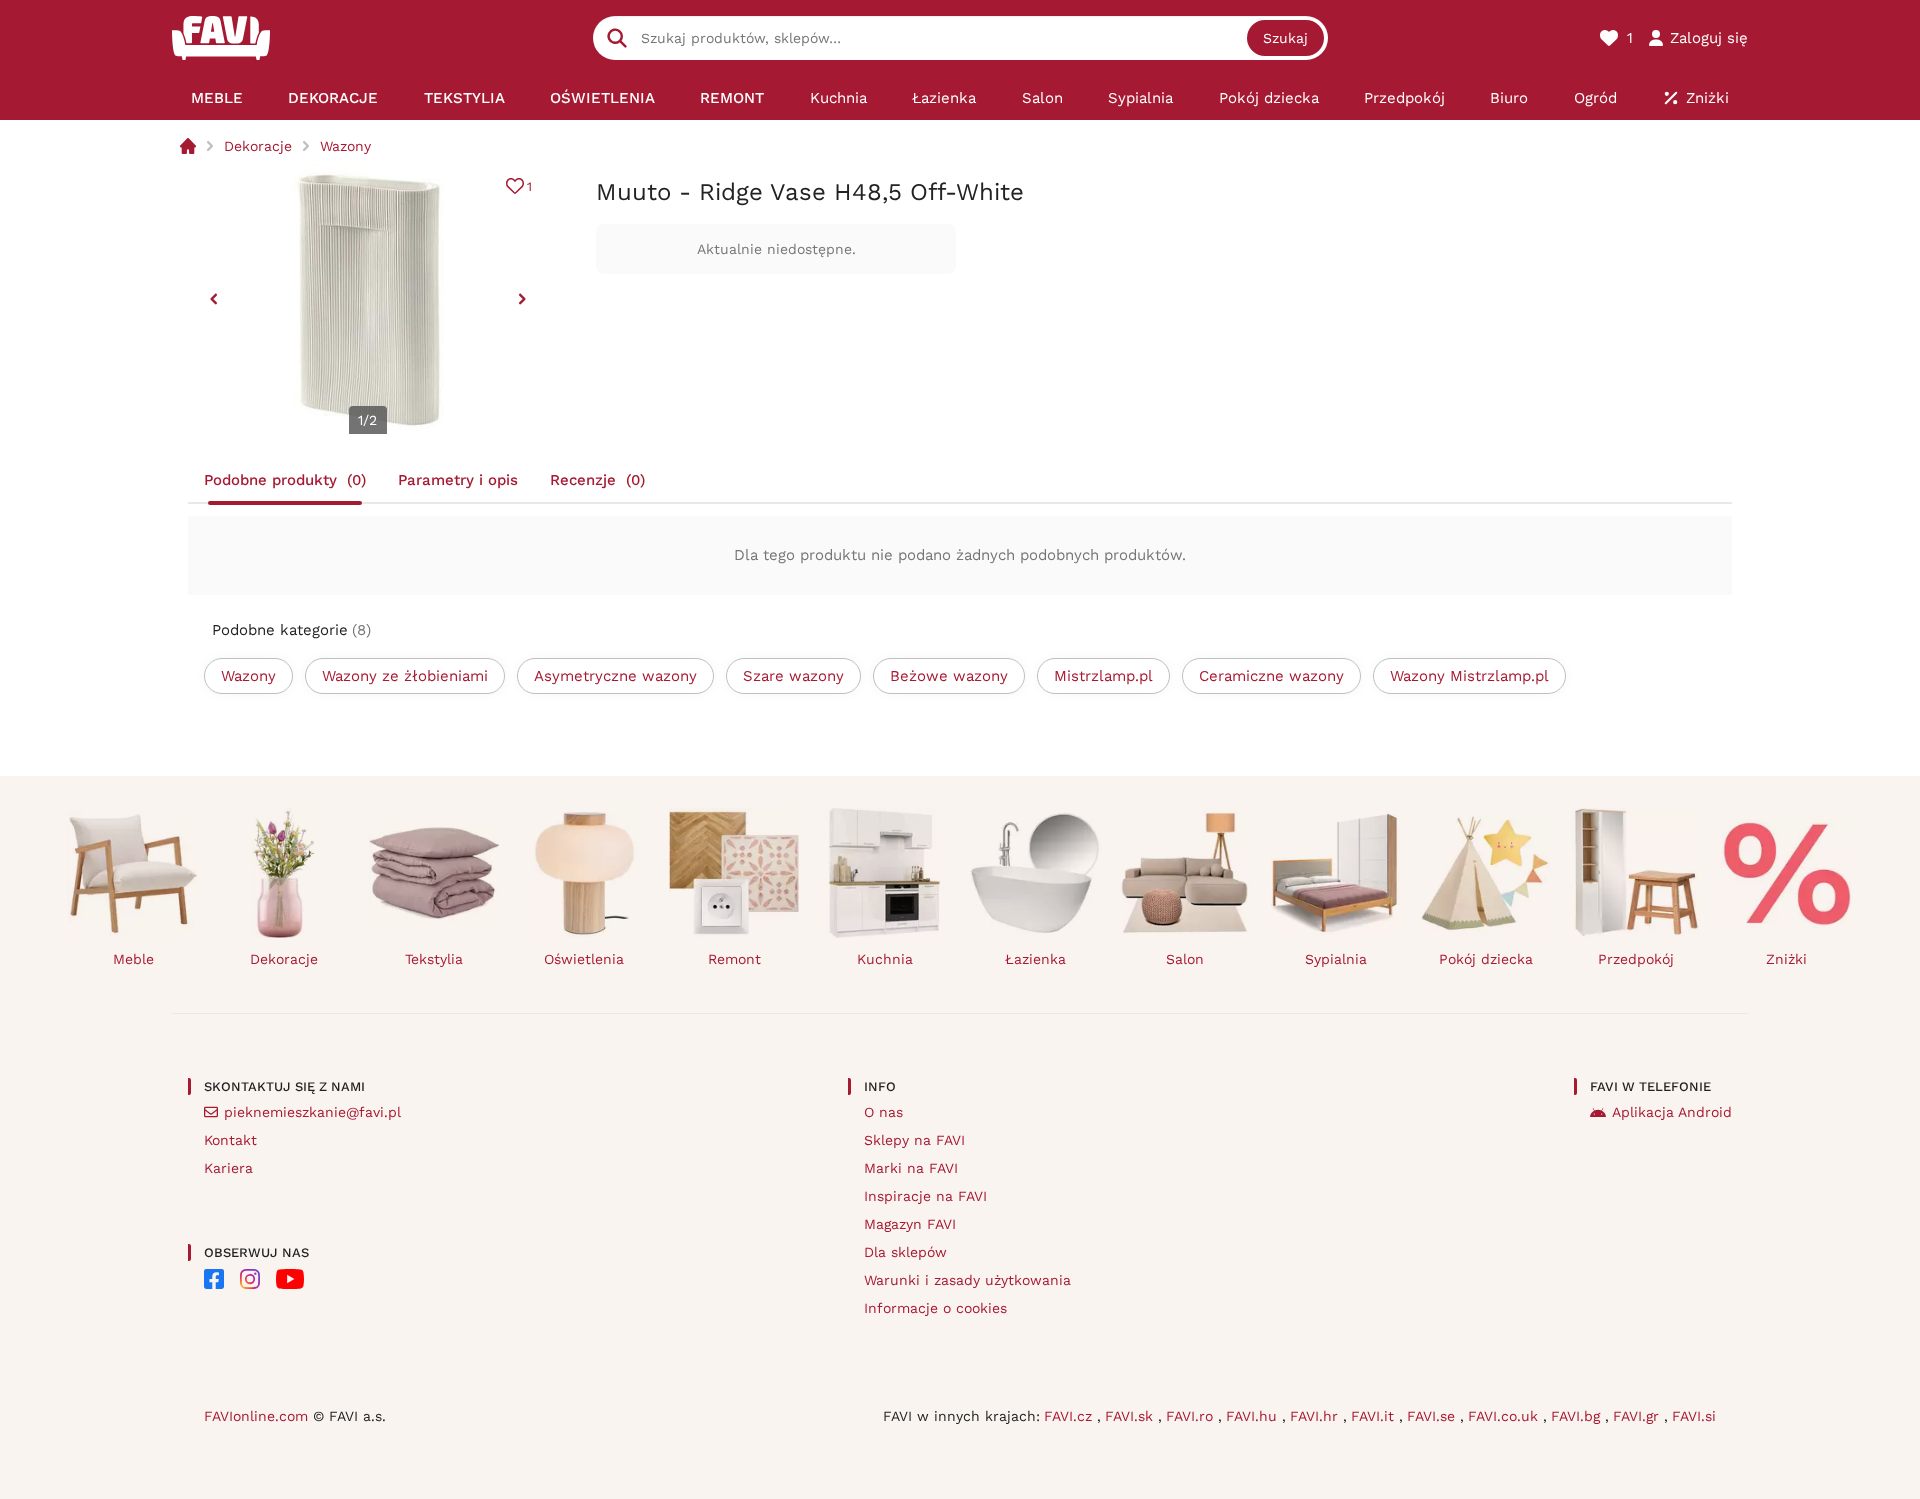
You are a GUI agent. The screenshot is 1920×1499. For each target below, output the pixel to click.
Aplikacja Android (1672, 1112)
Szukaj (1285, 38)
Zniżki (1786, 959)
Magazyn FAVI (910, 1224)
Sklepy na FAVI (914, 1140)
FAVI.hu (1254, 1416)
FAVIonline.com (256, 1416)
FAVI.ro (1192, 1416)
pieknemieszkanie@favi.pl (312, 1112)
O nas (883, 1112)
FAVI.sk (1131, 1416)
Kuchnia (885, 959)
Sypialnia (1336, 959)
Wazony (345, 146)
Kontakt (230, 1140)
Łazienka (1035, 959)
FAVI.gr (1638, 1416)
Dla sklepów (905, 1252)
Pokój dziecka (1486, 959)
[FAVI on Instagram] (250, 1279)
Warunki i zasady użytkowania (967, 1280)
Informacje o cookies (935, 1308)
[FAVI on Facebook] (214, 1279)
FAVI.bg (1578, 1416)
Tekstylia (434, 959)
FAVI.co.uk (1505, 1416)
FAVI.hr (1316, 1416)
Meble (133, 959)
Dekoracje (258, 146)
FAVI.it (1375, 1416)
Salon (1185, 959)
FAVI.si (1694, 1416)
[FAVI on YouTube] (290, 1279)
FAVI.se (1433, 1416)
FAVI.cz (1070, 1416)
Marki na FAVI (911, 1168)
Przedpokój (1636, 959)
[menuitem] (216, 98)
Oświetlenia (584, 959)
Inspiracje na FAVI (925, 1196)
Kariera (228, 1168)
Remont (734, 959)
